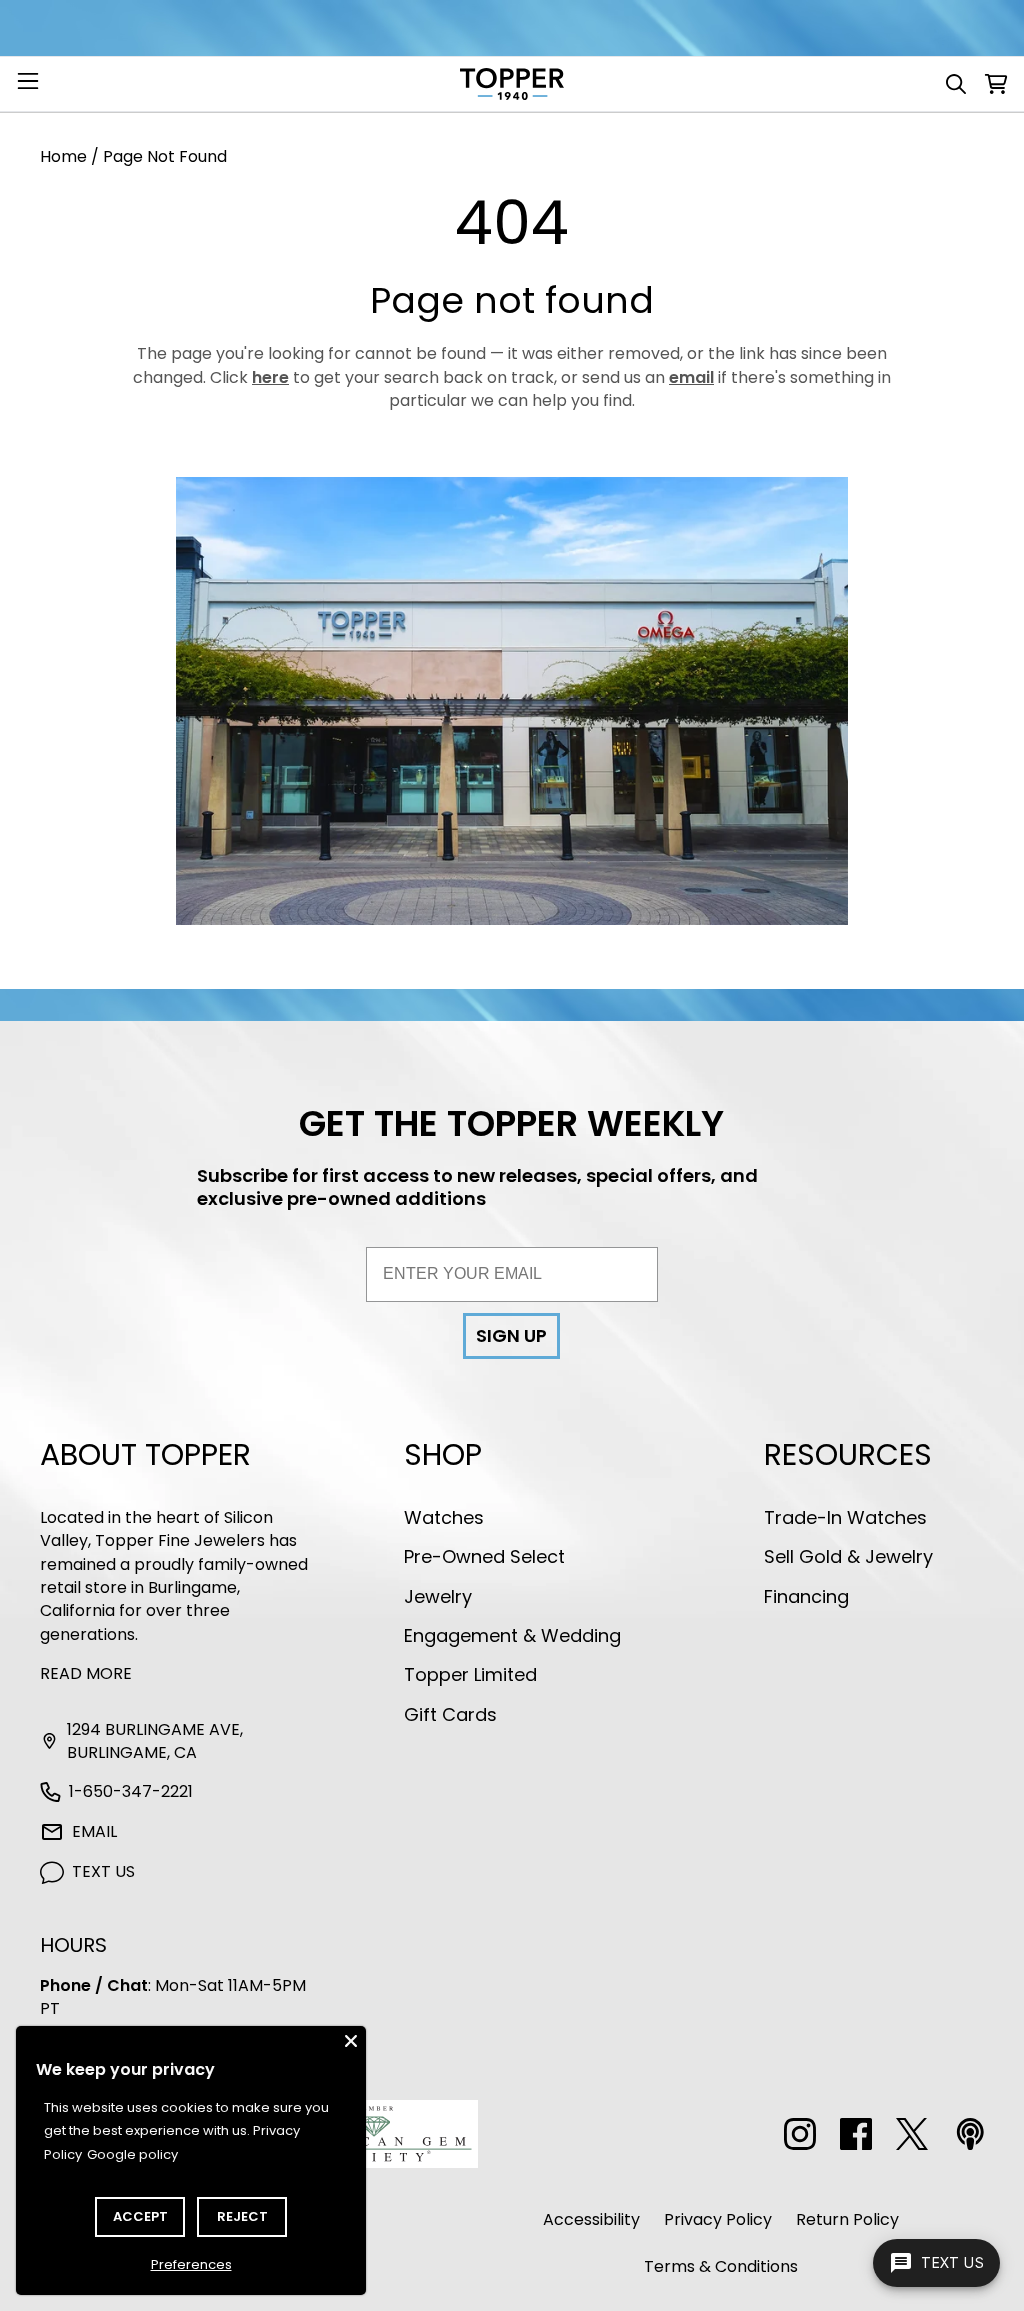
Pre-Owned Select (484, 1556)
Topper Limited (470, 1674)
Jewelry (438, 1596)
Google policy (132, 2154)
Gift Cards (450, 1714)
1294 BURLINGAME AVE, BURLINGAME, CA (155, 1741)
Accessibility (591, 2219)
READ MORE (86, 1673)
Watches (444, 1517)
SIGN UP (511, 1335)
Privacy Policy (718, 2219)
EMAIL (94, 1831)
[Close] (351, 2041)
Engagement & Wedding (512, 1635)
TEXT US (103, 1871)
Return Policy (847, 2219)
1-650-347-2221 (131, 1791)
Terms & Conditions (721, 2266)
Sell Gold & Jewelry (848, 1556)
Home (63, 156)
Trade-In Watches (845, 1517)
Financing (806, 1596)
